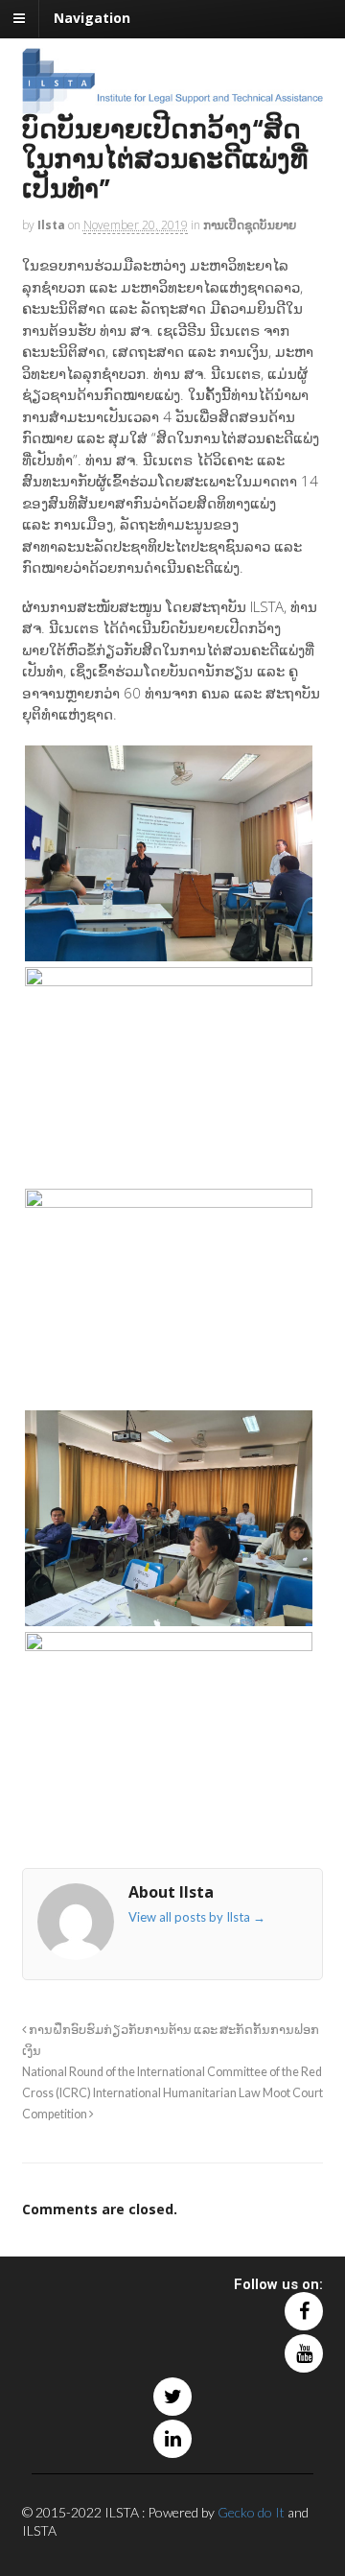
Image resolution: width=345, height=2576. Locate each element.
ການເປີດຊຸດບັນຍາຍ (250, 225)
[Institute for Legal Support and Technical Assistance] (173, 104)
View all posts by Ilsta (197, 1917)
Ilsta (51, 225)
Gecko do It (251, 2512)
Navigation (92, 18)
